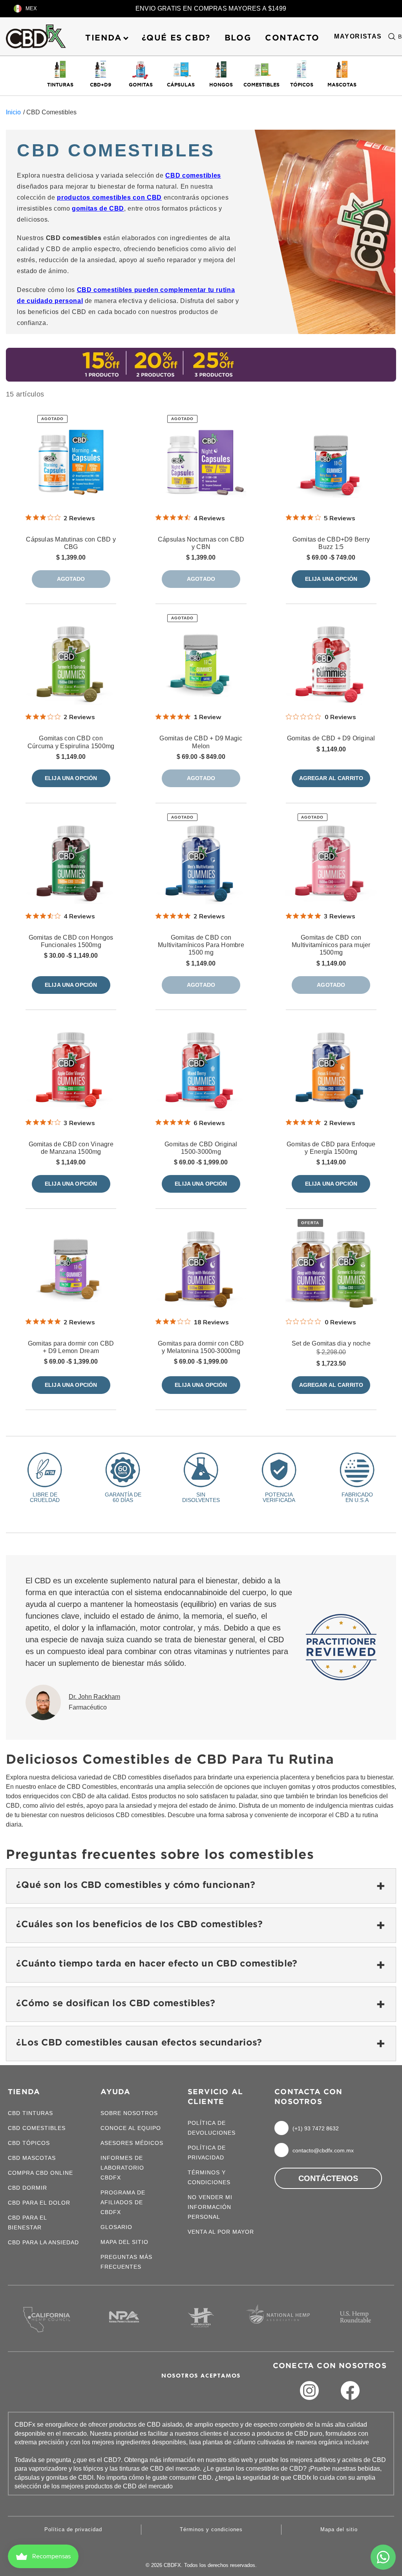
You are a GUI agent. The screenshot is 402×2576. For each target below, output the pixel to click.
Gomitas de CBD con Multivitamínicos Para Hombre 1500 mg (201, 945)
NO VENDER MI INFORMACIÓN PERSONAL (210, 2207)
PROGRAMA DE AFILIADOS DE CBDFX (123, 2202)
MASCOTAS (342, 84)
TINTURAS (60, 84)
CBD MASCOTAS (32, 2158)
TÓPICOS (302, 84)
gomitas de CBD (98, 208)
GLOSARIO (116, 2227)
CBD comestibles (193, 175)
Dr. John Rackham (94, 1697)
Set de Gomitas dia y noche (331, 1343)
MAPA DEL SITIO (124, 2242)
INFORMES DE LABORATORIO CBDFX (122, 2168)
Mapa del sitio (339, 2529)
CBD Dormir (27, 2188)
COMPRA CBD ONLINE (40, 2173)
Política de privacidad (73, 2529)
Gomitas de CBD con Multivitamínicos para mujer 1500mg (331, 945)
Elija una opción (331, 579)
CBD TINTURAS (30, 2113)
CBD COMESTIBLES (37, 2128)
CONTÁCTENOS (328, 2178)
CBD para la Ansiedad (43, 2242)
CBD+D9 (100, 84)
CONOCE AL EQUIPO (131, 2128)
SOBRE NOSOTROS (129, 2113)
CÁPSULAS (181, 84)
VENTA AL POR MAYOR (221, 2232)
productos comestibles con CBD (109, 197)
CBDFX (172, 2565)
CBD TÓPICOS (29, 2143)
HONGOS (221, 84)
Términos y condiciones (211, 2529)
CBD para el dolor (39, 2203)
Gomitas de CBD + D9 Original (331, 738)
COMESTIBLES (261, 84)
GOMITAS (141, 84)
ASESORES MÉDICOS (132, 2143)
